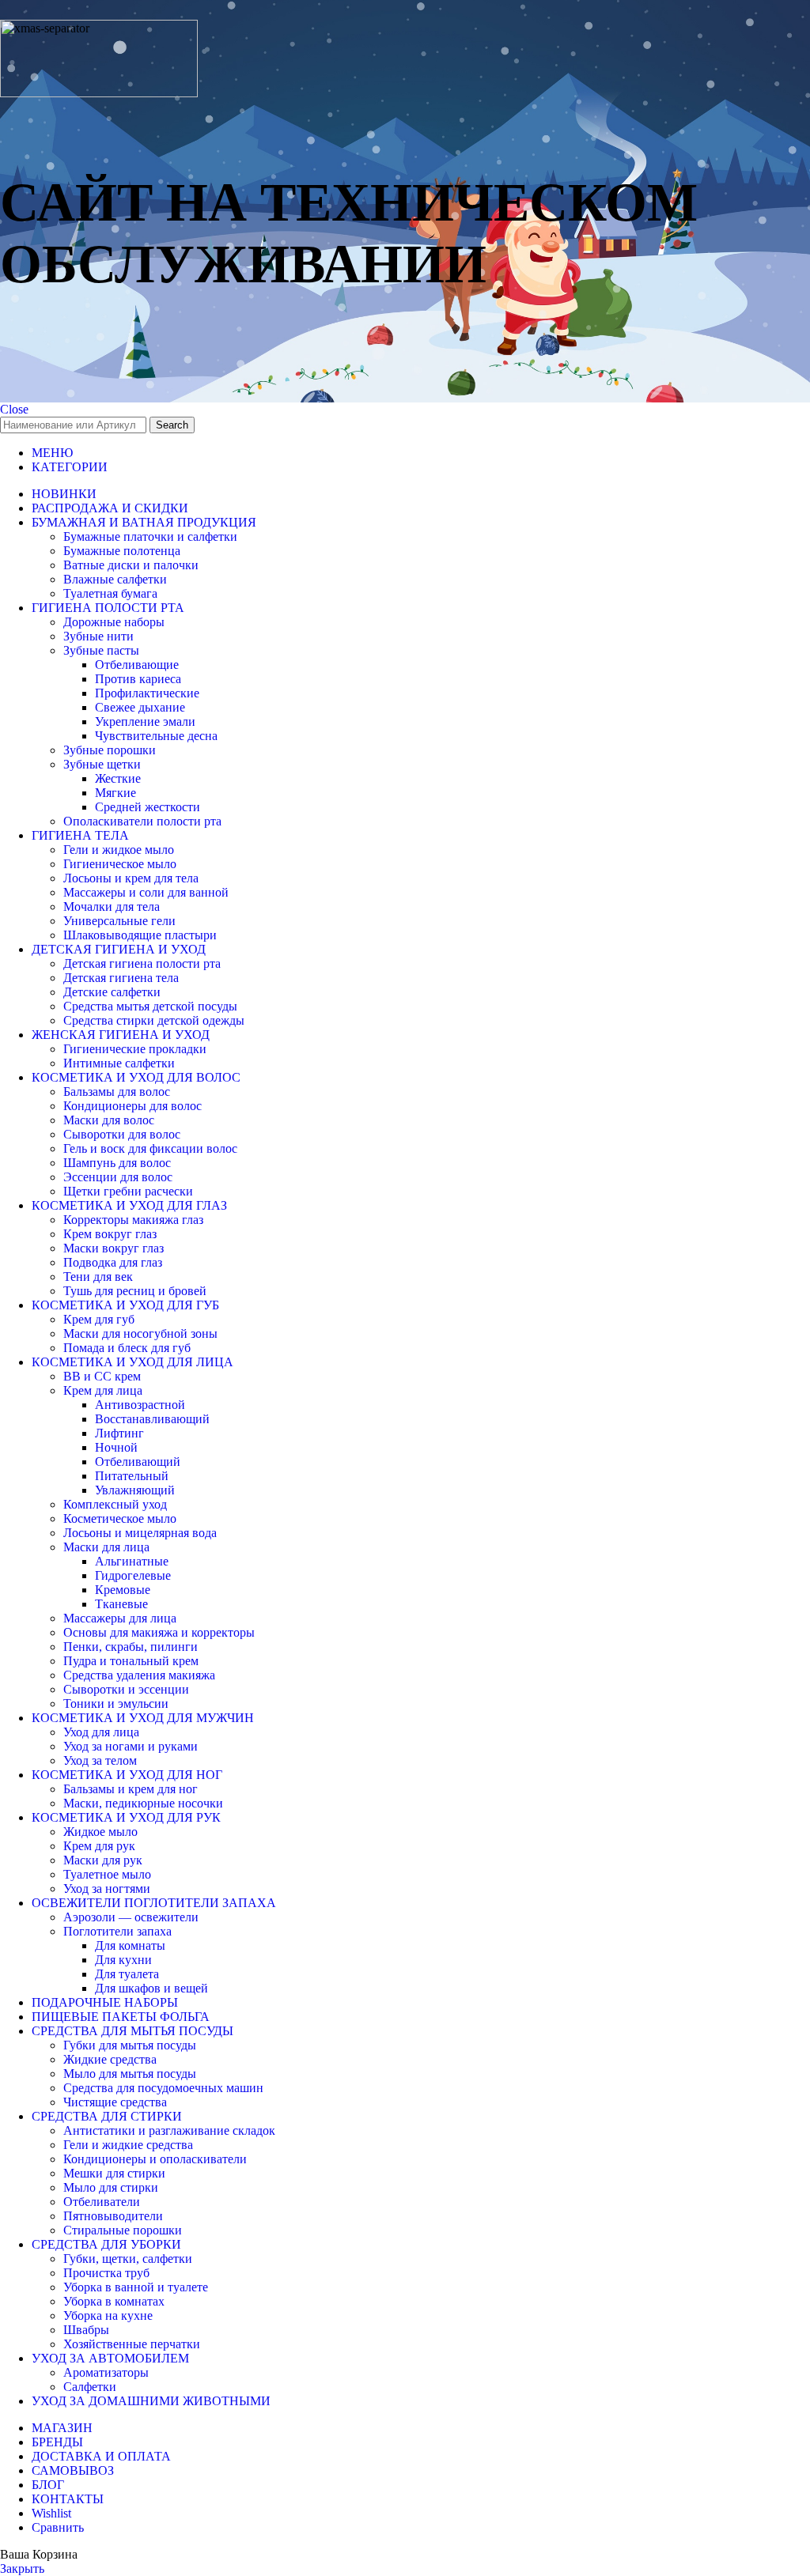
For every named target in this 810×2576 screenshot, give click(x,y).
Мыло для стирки (111, 2187)
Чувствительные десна (156, 736)
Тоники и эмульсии (116, 1703)
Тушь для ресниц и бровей (135, 1291)
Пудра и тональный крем (131, 1661)
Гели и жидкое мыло (119, 850)
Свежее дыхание (140, 707)
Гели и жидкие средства (128, 2145)
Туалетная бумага (110, 593)
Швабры (86, 2330)
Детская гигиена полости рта (142, 963)
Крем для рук (99, 1846)
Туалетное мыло (107, 1874)
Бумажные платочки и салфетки (150, 536)
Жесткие (118, 778)
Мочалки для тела (112, 907)
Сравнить (58, 2527)
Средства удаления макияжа (139, 1675)
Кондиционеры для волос (132, 1106)
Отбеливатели (102, 2202)
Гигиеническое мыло (120, 864)
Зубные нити (98, 636)
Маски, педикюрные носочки (143, 1803)
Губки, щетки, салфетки (128, 2259)
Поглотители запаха (117, 1931)
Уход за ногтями (107, 1889)
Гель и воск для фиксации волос (150, 1148)
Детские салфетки (112, 992)
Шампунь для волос (117, 1163)
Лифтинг (119, 1433)
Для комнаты (130, 1945)
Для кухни (123, 1960)
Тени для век (98, 1277)
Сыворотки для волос (122, 1134)
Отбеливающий (138, 1462)
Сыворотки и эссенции (126, 1689)
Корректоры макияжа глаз (133, 1220)
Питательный (132, 1476)
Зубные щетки (102, 764)
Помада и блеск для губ (127, 1348)
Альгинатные (132, 1561)
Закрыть (22, 2568)
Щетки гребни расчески (128, 1191)
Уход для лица (101, 1732)
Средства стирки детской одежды (154, 1020)
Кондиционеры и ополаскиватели (155, 2159)
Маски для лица (106, 1547)
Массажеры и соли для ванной (146, 892)
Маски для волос (109, 1120)
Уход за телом (100, 1760)
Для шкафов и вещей (151, 1988)
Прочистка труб (106, 2273)
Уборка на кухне (108, 2315)
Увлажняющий (135, 1490)
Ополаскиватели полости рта (142, 821)
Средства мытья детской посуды (150, 1006)
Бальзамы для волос (117, 1092)
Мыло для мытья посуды (130, 2074)
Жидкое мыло (100, 1832)
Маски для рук (103, 1860)
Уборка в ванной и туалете (136, 2287)
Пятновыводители (113, 2216)
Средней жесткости (148, 807)
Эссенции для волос (118, 1177)
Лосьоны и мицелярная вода (140, 1533)
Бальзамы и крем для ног (131, 1789)
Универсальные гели (119, 921)
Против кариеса (138, 679)
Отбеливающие (137, 665)
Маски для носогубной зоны (140, 1333)
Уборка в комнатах (114, 2301)
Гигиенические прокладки (135, 1049)
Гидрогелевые (133, 1575)
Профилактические (147, 693)
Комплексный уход (115, 1504)
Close (14, 409)
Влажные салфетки (115, 579)
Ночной (116, 1447)
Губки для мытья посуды (130, 2045)
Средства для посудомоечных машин (163, 2088)
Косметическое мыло (120, 1518)
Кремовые (123, 1590)
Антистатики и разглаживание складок (169, 2130)
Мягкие (115, 793)
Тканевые (121, 1604)
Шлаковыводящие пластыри (140, 935)
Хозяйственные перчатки (132, 2344)
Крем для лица (103, 1390)
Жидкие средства (110, 2059)
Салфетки (90, 2387)
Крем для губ (99, 1319)
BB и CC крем (102, 1376)
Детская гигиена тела (121, 978)
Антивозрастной (140, 1405)
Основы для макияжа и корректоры (159, 1632)
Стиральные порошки (123, 2230)
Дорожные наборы (114, 622)
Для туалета (127, 1974)
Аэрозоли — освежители (131, 1917)
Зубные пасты (101, 650)
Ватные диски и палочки (131, 565)
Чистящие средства (115, 2102)
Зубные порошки (110, 750)
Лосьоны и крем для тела (131, 878)
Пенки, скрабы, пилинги (131, 1647)
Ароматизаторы (106, 2372)
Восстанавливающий (152, 1419)
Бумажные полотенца (122, 551)
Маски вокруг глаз (114, 1248)
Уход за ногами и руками (131, 1746)
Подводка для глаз (113, 1262)
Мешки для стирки (114, 2173)
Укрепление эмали (145, 721)
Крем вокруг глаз (110, 1234)
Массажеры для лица (120, 1618)
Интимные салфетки (119, 1063)
